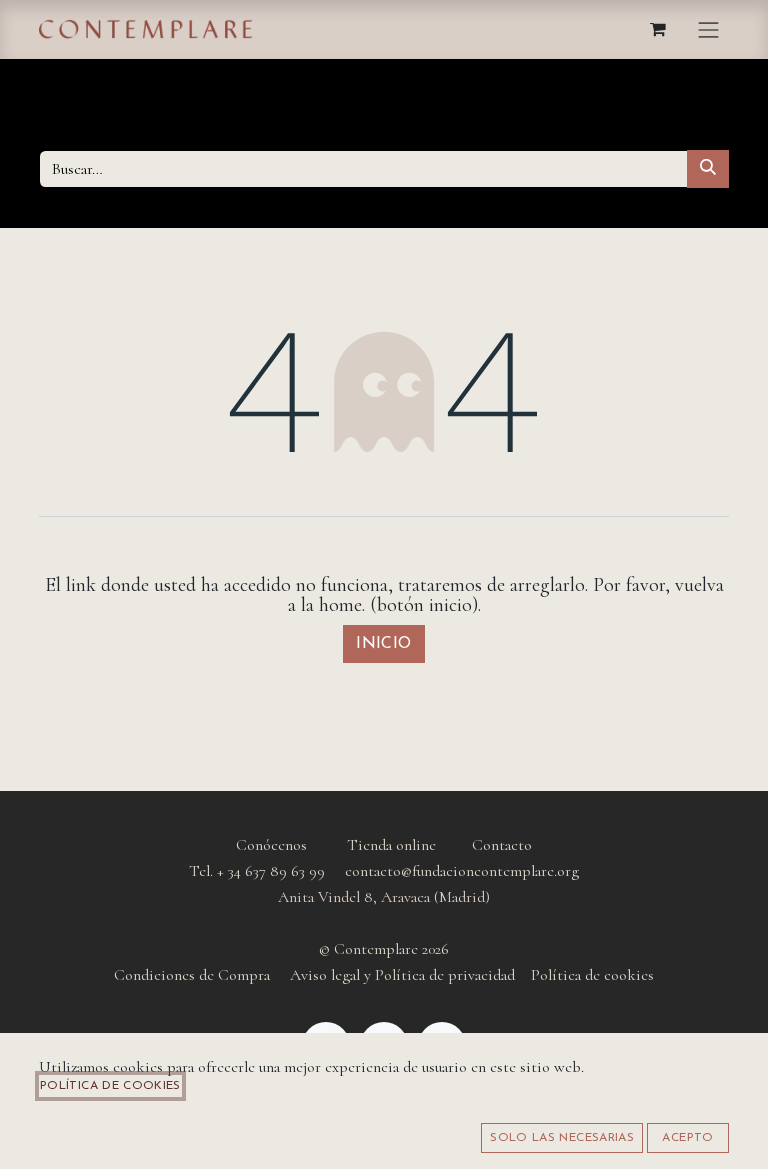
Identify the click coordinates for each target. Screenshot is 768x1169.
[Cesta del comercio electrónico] (659, 29)
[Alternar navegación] (709, 29)
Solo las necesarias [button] (562, 1138)
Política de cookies (110, 1086)
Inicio (384, 644)
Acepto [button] (687, 1138)
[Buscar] (708, 169)
